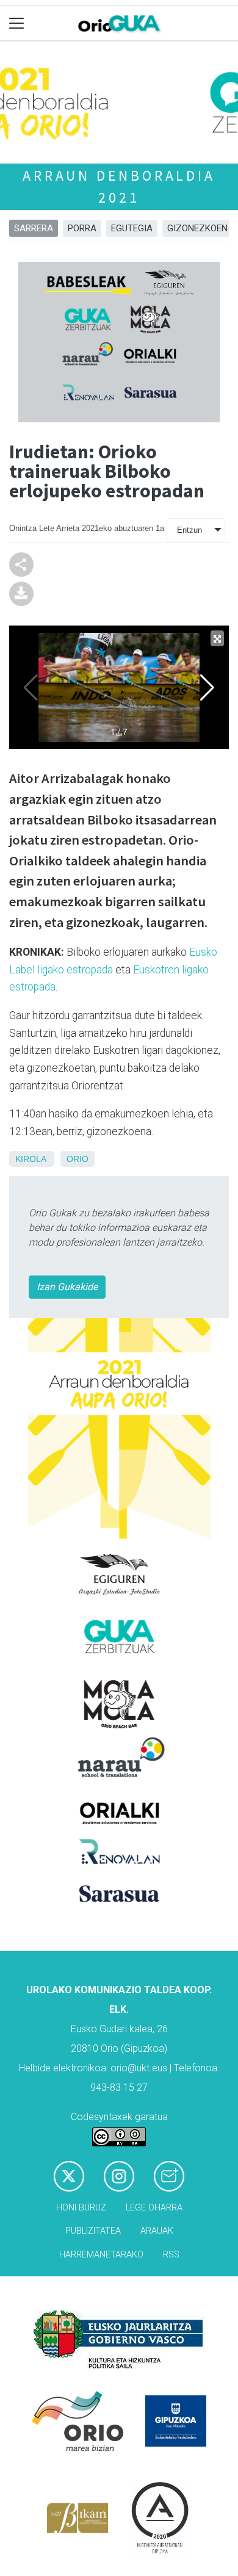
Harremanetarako (101, 2255)
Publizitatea (93, 2231)
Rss (171, 2255)
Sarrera (34, 228)
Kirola (31, 1159)
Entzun (189, 530)
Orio (78, 1159)
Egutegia (132, 228)
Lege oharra (154, 2208)
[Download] (21, 593)
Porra (82, 228)
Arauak (157, 2231)
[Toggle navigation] (17, 23)
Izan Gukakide (67, 1287)
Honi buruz (81, 2208)
